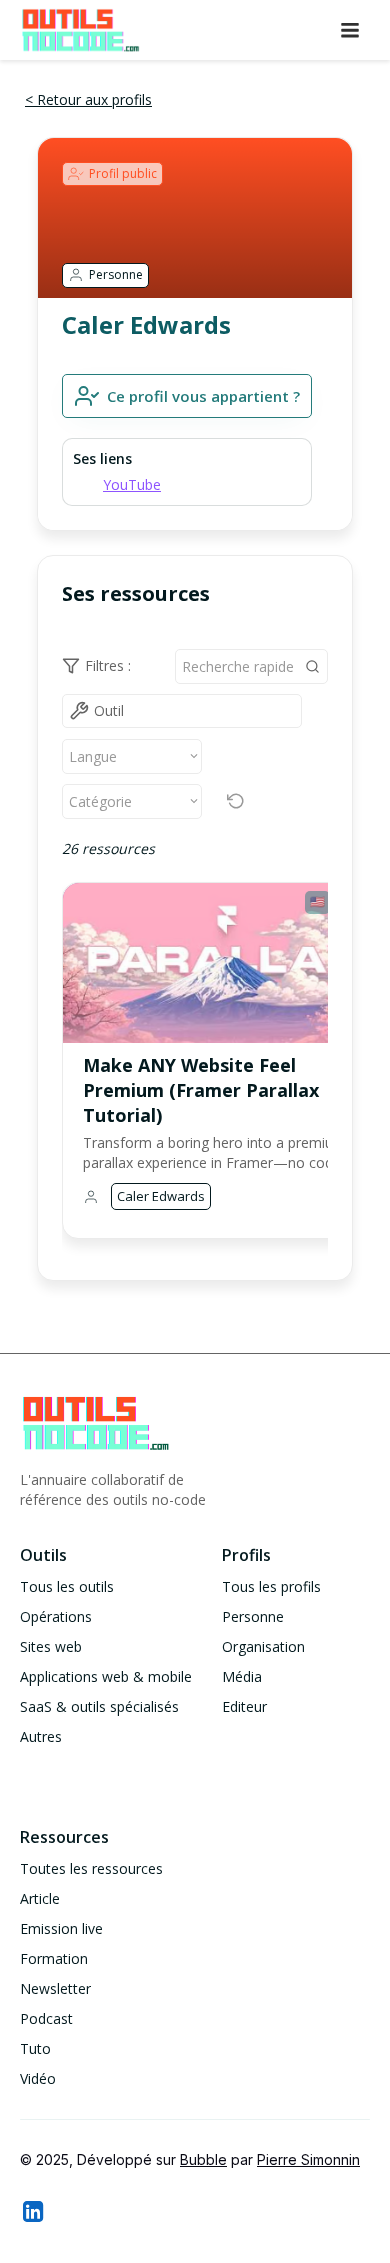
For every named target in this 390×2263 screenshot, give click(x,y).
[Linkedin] (32, 2211)
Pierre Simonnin (308, 2159)
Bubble (203, 2159)
